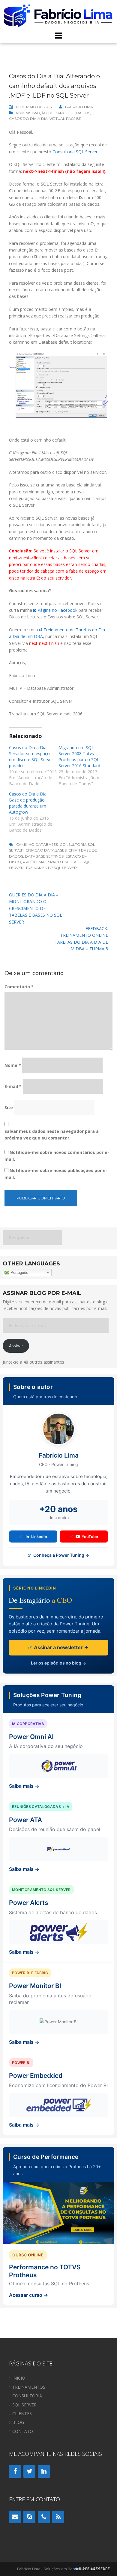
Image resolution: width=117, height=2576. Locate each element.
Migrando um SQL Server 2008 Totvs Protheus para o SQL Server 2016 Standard (79, 757)
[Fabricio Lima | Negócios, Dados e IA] (58, 15)
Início (19, 2378)
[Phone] (44, 2517)
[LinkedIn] (44, 2471)
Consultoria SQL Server (75, 152)
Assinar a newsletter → (61, 1647)
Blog (18, 2422)
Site (9, 1107)
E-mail (13, 1086)
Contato (23, 2431)
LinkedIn (39, 1537)
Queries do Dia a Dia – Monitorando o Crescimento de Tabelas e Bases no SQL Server (36, 908)
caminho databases (37, 844)
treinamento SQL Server (51, 868)
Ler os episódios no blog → (58, 1663)
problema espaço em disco (52, 862)
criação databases (46, 850)
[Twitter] (29, 2471)
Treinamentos (29, 2387)
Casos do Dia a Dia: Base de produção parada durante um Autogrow (28, 803)
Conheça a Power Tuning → (61, 1555)
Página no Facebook (57, 610)
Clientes (22, 2413)
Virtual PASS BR (66, 119)
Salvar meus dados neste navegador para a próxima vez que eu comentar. (52, 1135)
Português (19, 1272)
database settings (44, 856)
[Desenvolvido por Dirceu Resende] (93, 2570)
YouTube (90, 1537)
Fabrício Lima (79, 107)
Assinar (16, 1346)
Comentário (19, 987)
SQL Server (24, 2405)
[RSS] (58, 2517)
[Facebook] (15, 2471)
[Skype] (29, 2517)
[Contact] (15, 2517)
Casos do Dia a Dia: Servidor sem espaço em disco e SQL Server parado (31, 757)
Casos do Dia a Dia (28, 119)
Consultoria (27, 2396)
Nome (13, 1065)
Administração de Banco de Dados (53, 113)
